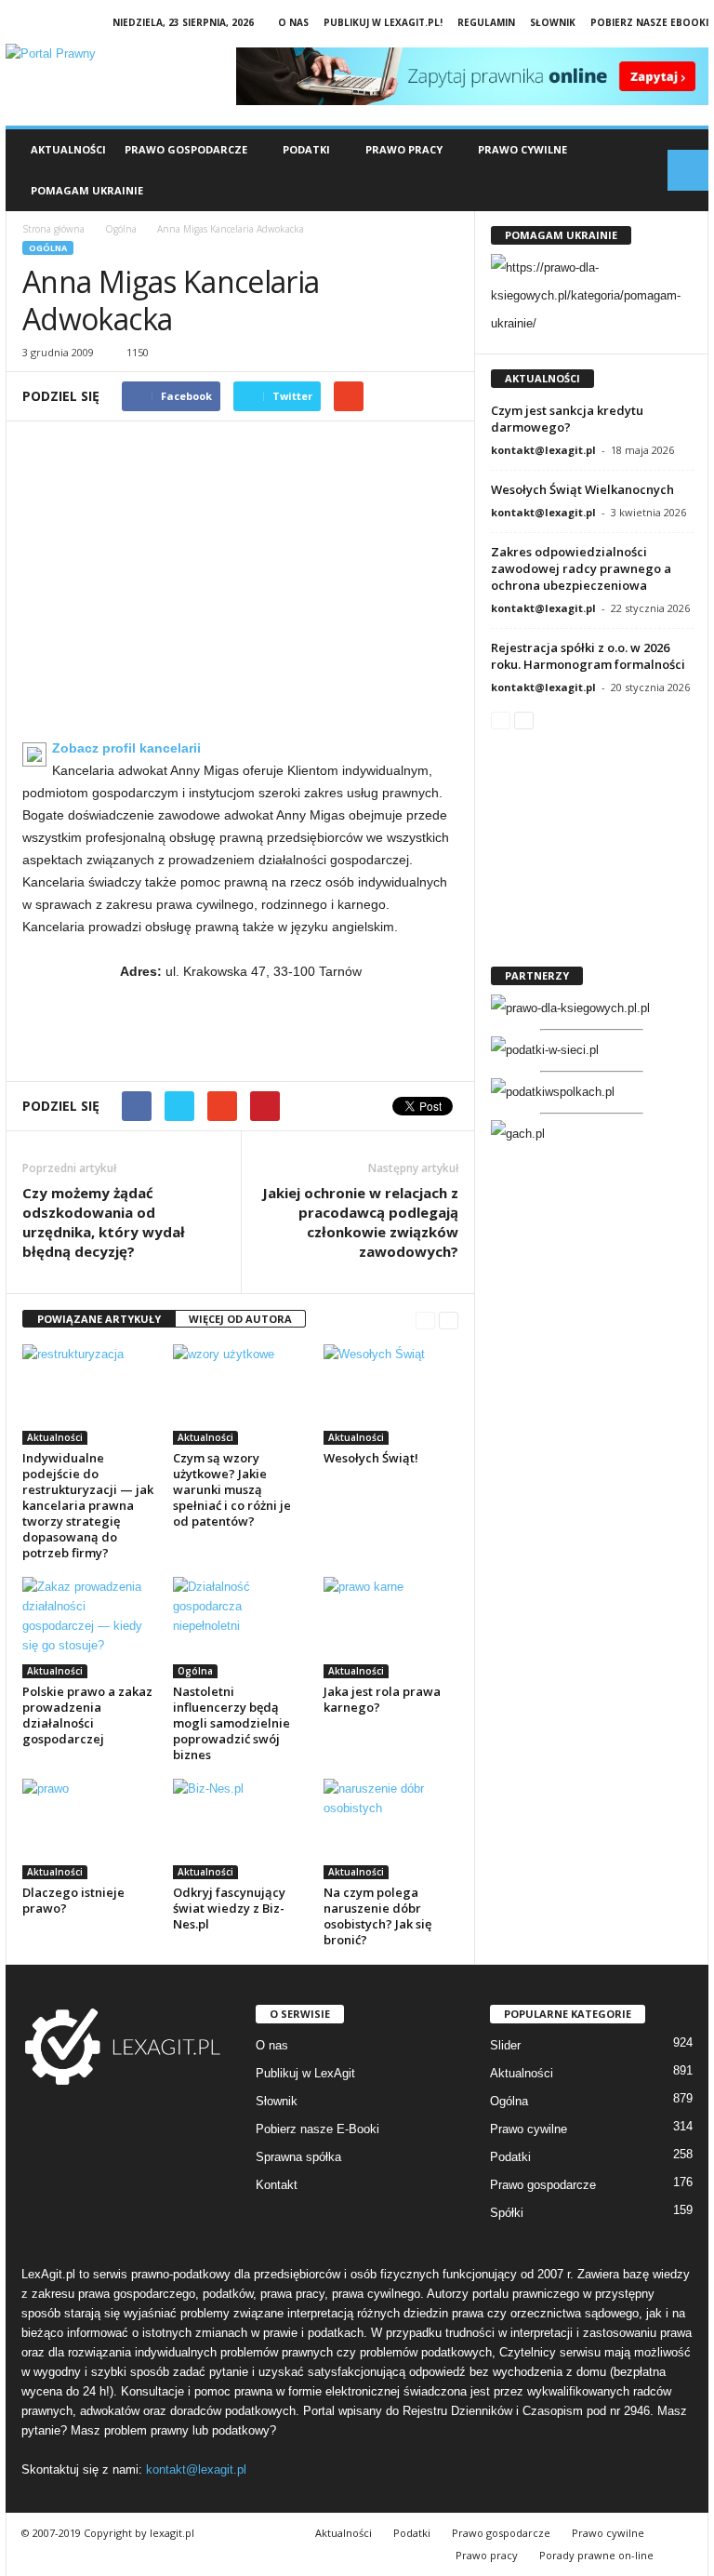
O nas (293, 22)
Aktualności (68, 149)
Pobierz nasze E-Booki (317, 2129)
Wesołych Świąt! (371, 1458)
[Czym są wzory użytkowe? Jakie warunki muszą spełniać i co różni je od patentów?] (240, 1395)
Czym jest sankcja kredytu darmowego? (567, 419)
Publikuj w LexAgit (305, 2073)
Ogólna (48, 248)
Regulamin (486, 22)
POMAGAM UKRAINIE (87, 190)
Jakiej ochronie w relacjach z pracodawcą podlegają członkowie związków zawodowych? (360, 1222)
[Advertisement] (240, 587)
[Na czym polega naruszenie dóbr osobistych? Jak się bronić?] (391, 1829)
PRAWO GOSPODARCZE (186, 149)
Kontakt (277, 2185)
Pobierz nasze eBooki (649, 22)
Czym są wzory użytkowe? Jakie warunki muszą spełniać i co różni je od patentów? (232, 1489)
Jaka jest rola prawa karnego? (382, 1699)
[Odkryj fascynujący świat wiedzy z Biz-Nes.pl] (240, 1829)
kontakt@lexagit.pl (543, 450)
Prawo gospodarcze (543, 2185)
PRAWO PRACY (404, 149)
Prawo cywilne (529, 2129)
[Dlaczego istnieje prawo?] (90, 1829)
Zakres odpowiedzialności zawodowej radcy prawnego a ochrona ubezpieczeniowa (581, 568)
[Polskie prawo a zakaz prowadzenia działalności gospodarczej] (90, 1627)
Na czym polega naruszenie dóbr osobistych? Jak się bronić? (377, 1916)
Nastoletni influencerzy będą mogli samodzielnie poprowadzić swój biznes (231, 1723)
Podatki (510, 2157)
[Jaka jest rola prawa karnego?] (391, 1627)
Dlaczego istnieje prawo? (73, 1900)
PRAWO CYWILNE (522, 149)
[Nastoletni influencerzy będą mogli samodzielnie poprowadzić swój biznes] (240, 1627)
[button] (688, 170)
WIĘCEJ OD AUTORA (240, 1319)
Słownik (553, 22)
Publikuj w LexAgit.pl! (383, 22)
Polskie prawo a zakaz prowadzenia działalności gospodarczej (87, 1715)
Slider (505, 2045)
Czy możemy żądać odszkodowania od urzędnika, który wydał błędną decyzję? (104, 1222)
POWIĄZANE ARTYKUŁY (99, 1319)
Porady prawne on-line (596, 2555)
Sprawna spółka (298, 2157)
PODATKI (306, 149)
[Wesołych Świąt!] (391, 1395)
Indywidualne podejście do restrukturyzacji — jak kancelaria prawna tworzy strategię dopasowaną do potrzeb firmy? (88, 1505)
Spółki (507, 2213)
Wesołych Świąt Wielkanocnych (582, 489)
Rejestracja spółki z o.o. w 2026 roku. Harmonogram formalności (588, 656)
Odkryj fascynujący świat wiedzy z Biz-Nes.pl (229, 1908)
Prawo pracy (487, 2555)
